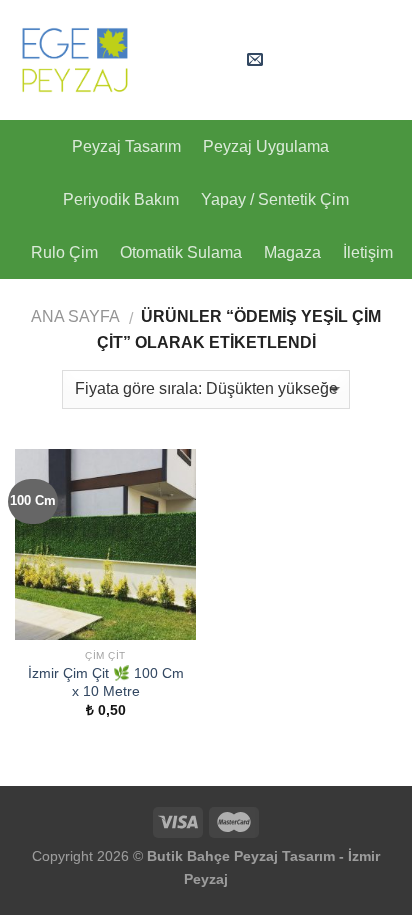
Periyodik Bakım (121, 199)
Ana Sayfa (75, 316)
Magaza (292, 252)
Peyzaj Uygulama (266, 146)
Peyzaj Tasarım (126, 146)
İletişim (368, 252)
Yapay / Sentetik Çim (275, 199)
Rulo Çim (64, 252)
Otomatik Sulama (181, 252)
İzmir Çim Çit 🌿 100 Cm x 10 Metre (106, 682)
